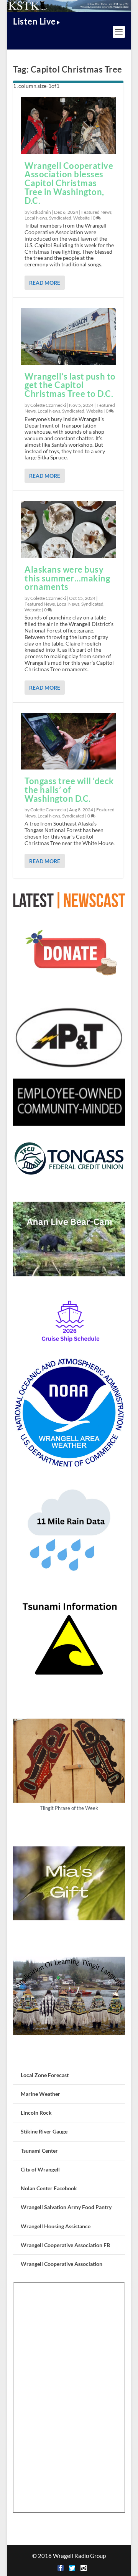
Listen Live (34, 21)
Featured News (96, 212)
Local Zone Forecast (45, 2075)
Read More (45, 283)
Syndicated (60, 218)
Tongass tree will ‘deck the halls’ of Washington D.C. (69, 790)
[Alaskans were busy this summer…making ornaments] (68, 529)
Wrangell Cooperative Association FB (65, 2245)
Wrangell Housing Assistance (56, 2226)
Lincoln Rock (36, 2113)
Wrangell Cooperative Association (62, 2264)
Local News (36, 218)
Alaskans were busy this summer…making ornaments (67, 578)
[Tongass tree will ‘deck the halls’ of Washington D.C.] (68, 741)
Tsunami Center (39, 2151)
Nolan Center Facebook (49, 2188)
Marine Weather (40, 2094)
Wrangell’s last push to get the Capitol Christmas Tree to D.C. (70, 385)
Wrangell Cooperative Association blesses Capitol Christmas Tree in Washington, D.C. (69, 183)
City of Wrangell (40, 2169)
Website (81, 218)
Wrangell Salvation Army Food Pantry (66, 2207)
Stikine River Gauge (44, 2131)
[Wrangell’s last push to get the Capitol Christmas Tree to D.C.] (68, 336)
